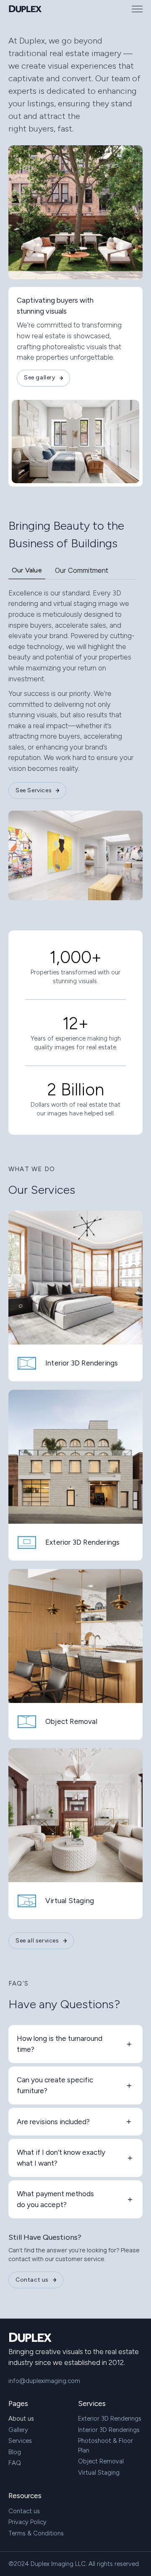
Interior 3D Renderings (109, 2430)
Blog (15, 2452)
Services (20, 2441)
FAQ (15, 2463)
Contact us (24, 2511)
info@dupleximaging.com (44, 2381)
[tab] (27, 572)
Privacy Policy (27, 2522)
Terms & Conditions (36, 2533)
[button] (137, 9)
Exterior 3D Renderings (110, 2419)
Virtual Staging (99, 2473)
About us (21, 2419)
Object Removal (101, 2461)
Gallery (18, 2430)
